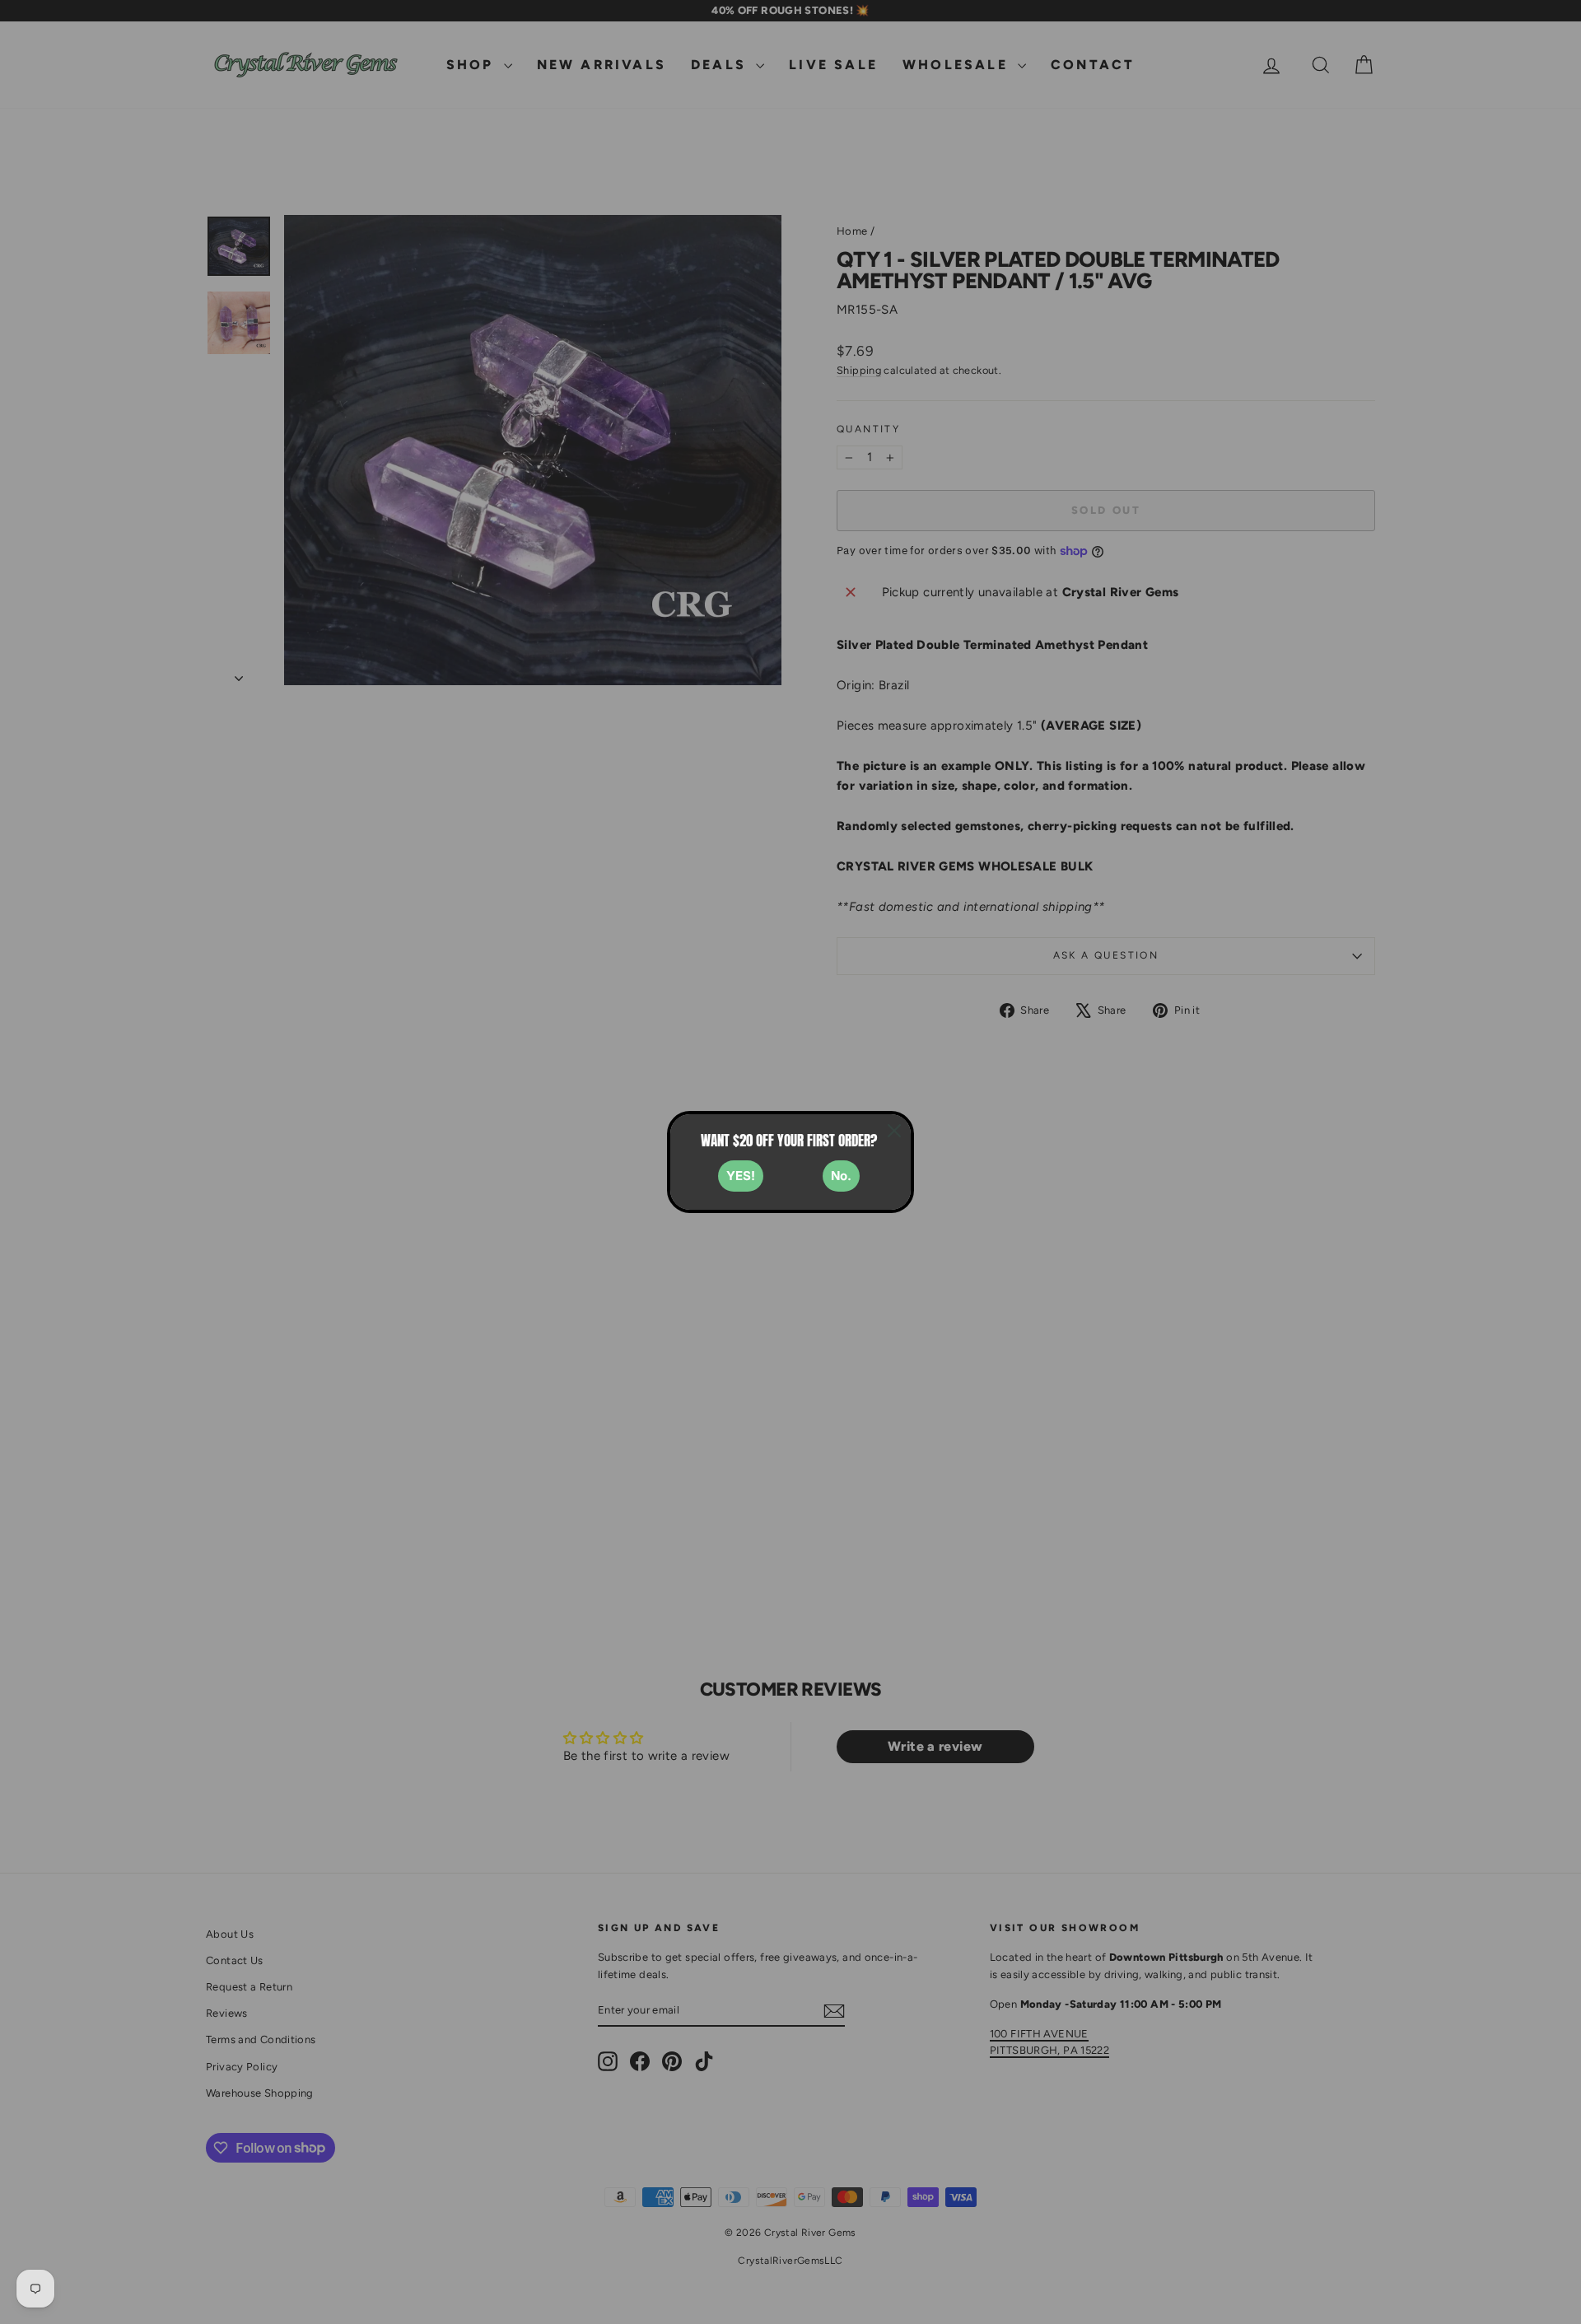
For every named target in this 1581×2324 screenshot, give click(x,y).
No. (841, 1176)
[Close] (894, 1131)
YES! (741, 1176)
